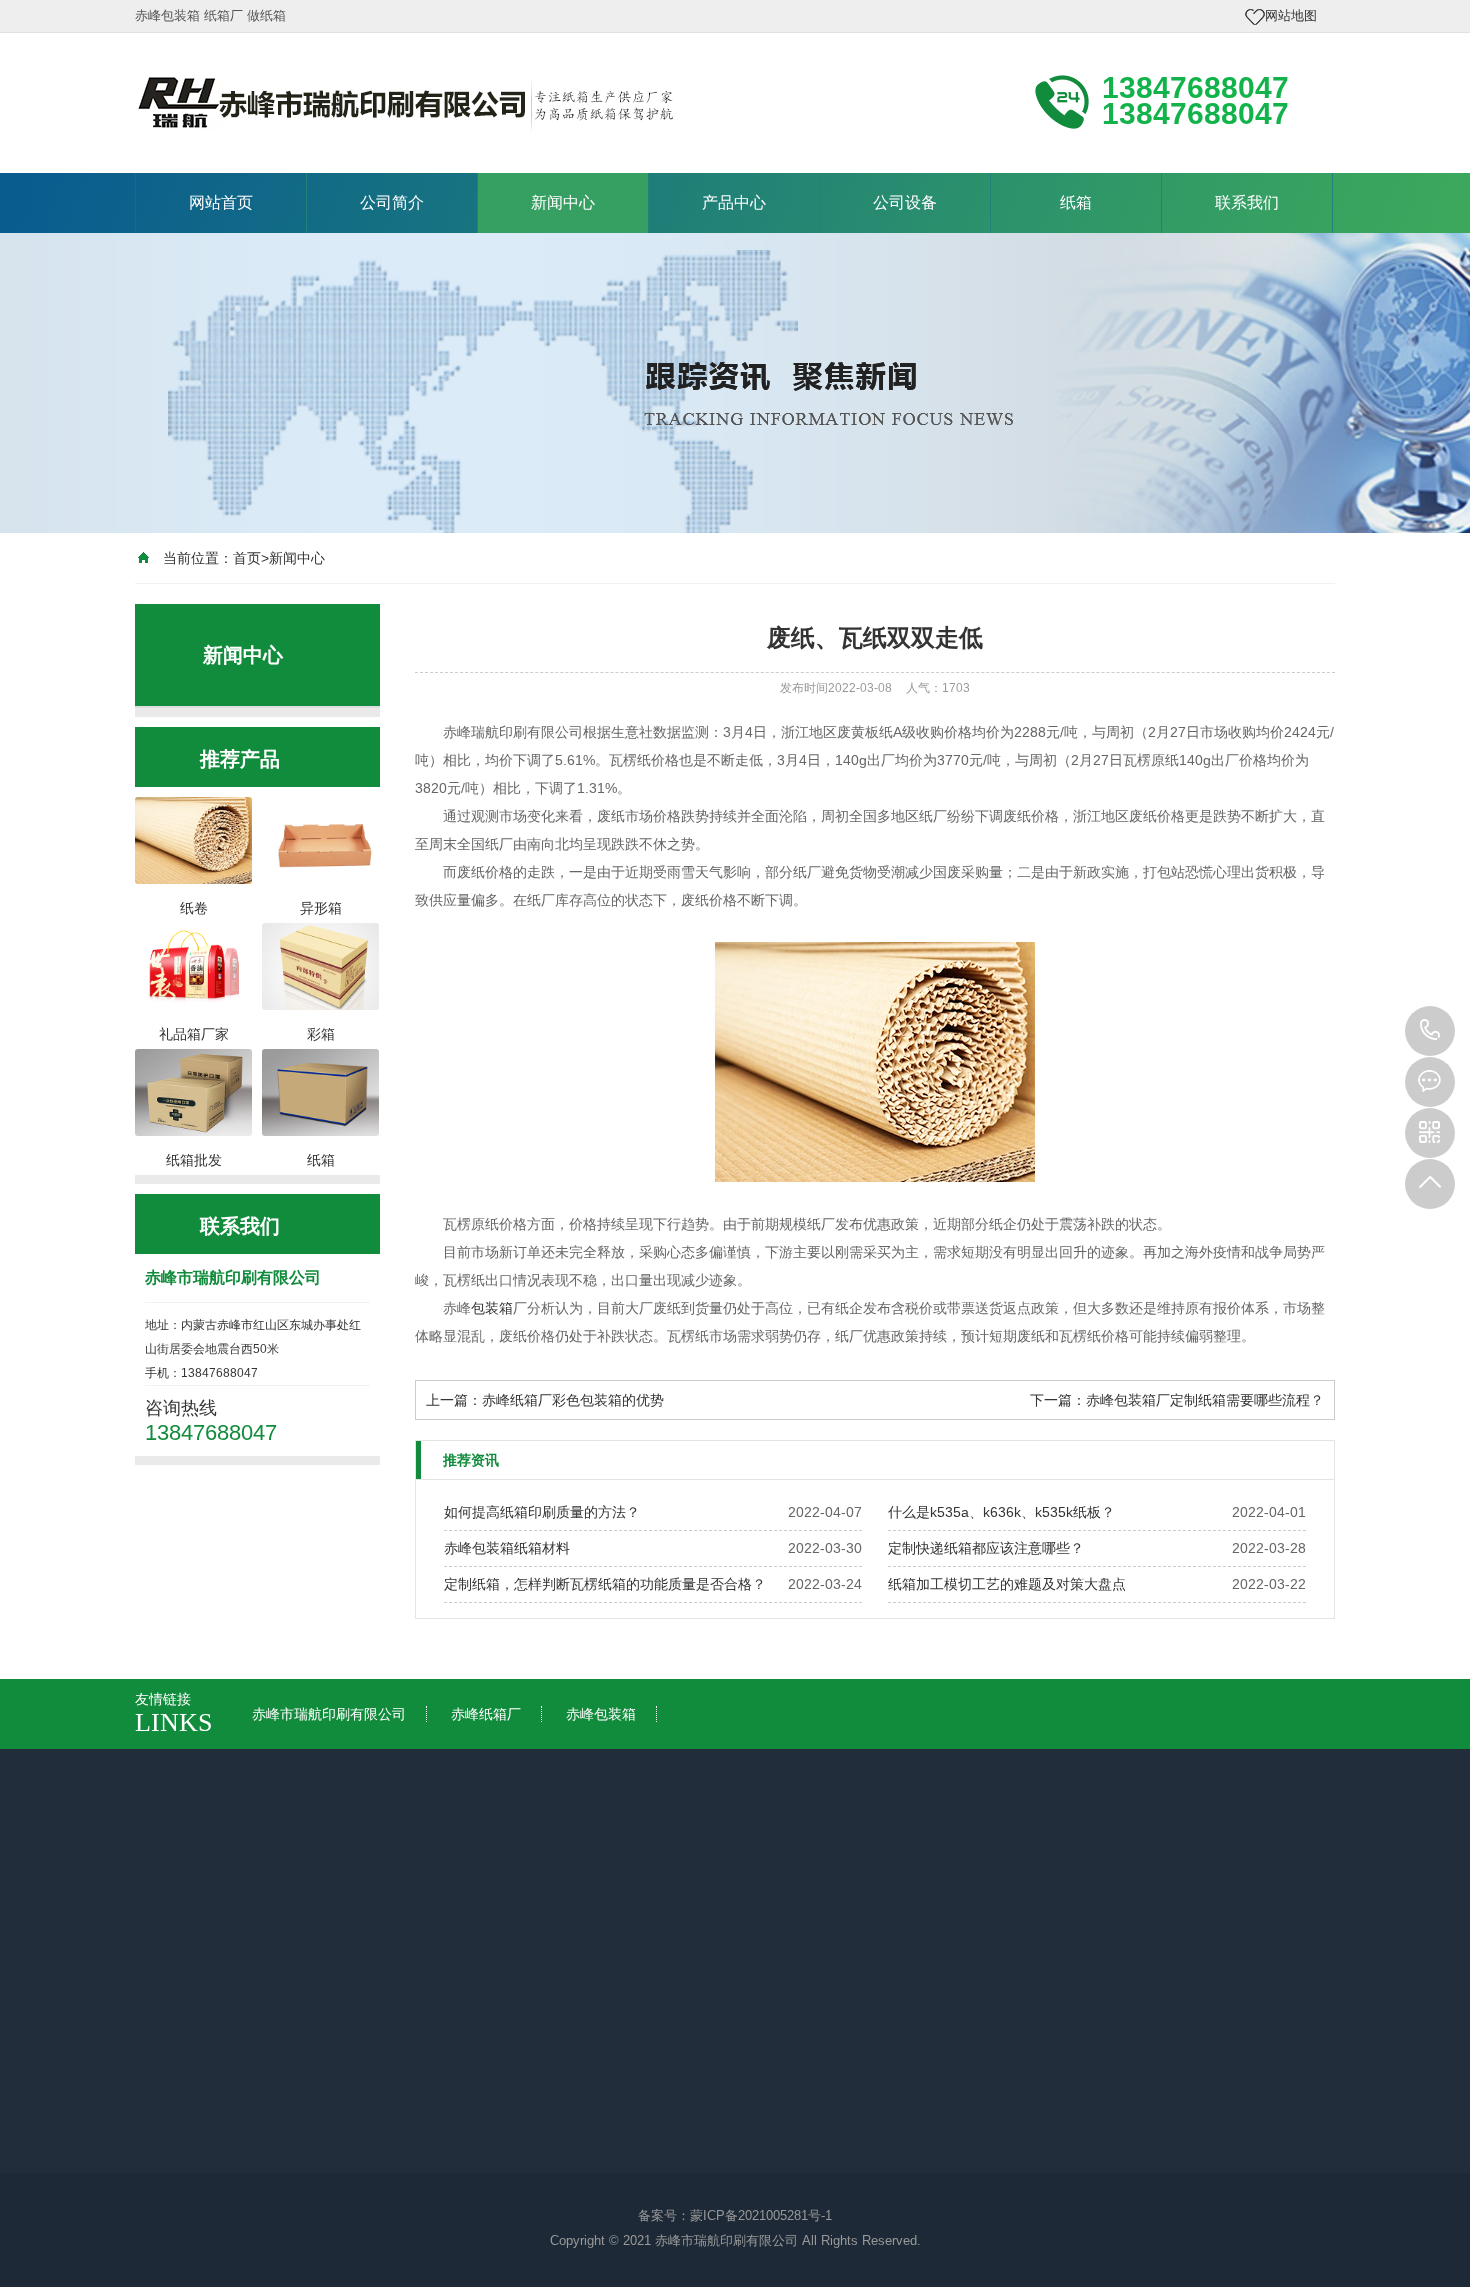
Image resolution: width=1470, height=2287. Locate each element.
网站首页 (221, 202)
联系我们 (1247, 202)
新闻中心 (563, 202)
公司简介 (392, 202)
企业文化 (183, 2059)
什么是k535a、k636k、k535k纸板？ (1001, 1512)
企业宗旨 (183, 2087)
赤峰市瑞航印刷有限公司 (329, 1714)
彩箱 (529, 2059)
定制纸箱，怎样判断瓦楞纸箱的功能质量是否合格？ (605, 1584)
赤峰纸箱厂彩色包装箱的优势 (573, 1400)
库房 (709, 2143)
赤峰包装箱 (601, 1714)
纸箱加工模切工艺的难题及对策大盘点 (1007, 1584)
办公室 (716, 2115)
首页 (247, 558)
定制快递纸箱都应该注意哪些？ (986, 1548)
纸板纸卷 (543, 2143)
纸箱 (1076, 202)
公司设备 (905, 202)
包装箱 (492, 1308)
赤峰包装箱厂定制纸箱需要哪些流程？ (1205, 1400)
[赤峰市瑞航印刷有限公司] (405, 101)
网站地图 (1291, 15)
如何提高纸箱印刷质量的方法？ (542, 1512)
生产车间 (723, 2087)
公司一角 (723, 2059)
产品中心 (734, 202)
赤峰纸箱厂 (486, 1714)
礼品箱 (536, 2087)
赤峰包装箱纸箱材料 (507, 1548)
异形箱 (536, 2115)
